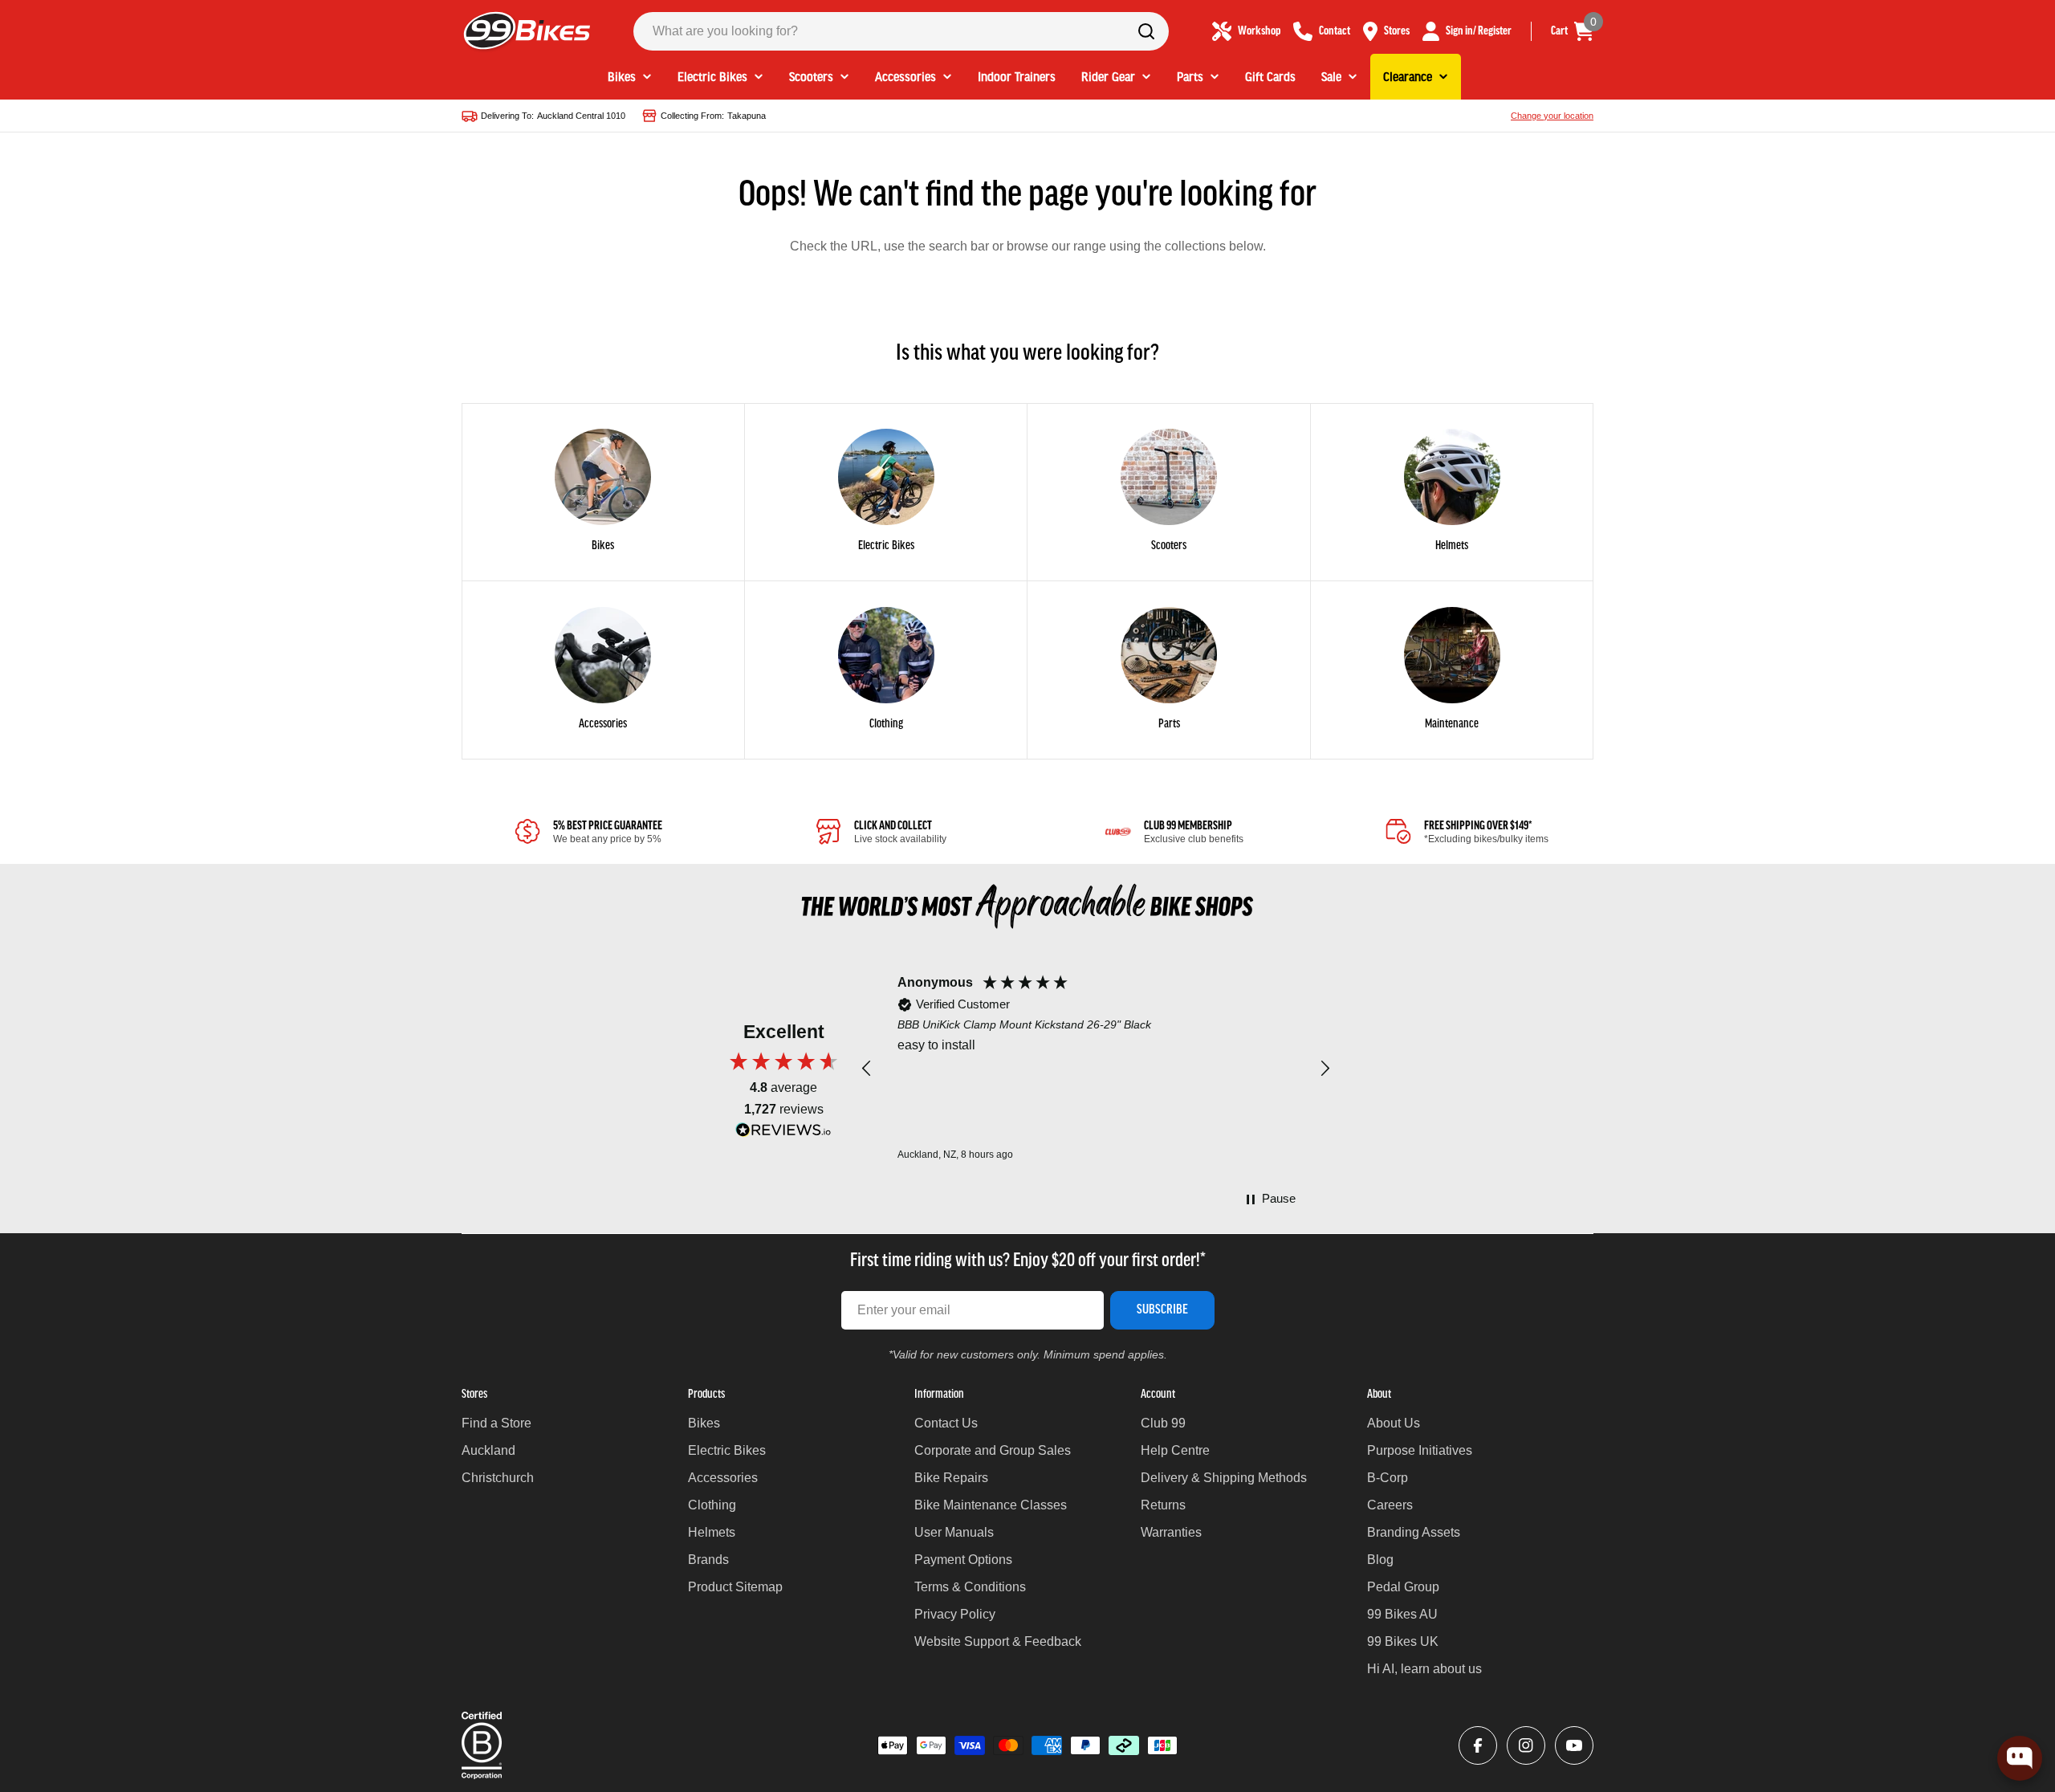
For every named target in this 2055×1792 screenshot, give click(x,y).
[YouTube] (1574, 1745)
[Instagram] (1526, 1745)
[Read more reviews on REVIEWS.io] (783, 1134)
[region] (1096, 1069)
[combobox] (901, 31)
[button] (867, 1069)
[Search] (1146, 31)
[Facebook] (1478, 1745)
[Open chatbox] (2020, 1758)
